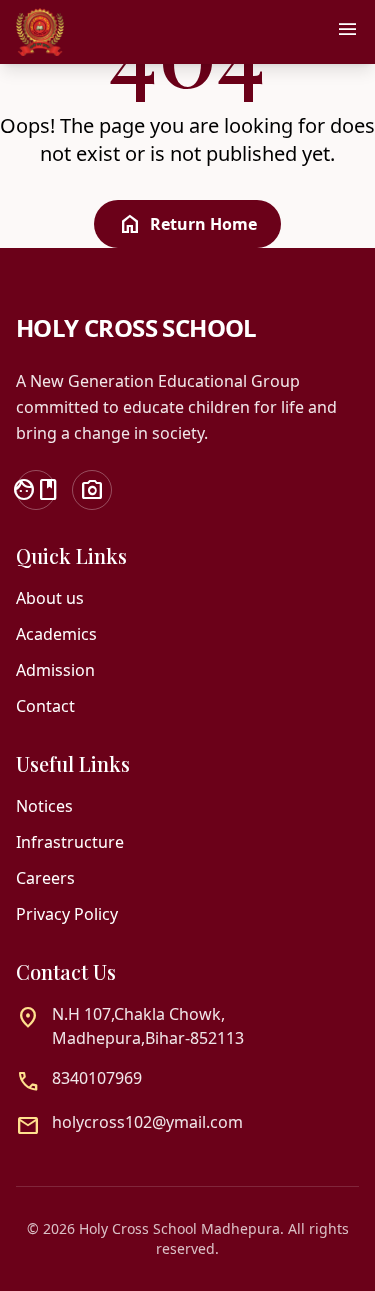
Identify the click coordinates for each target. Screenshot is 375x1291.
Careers (45, 878)
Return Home (187, 224)
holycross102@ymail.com (147, 1122)
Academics (56, 634)
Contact (45, 706)
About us (50, 598)
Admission (55, 670)
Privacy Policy (67, 914)
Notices (44, 806)
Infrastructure (70, 842)
